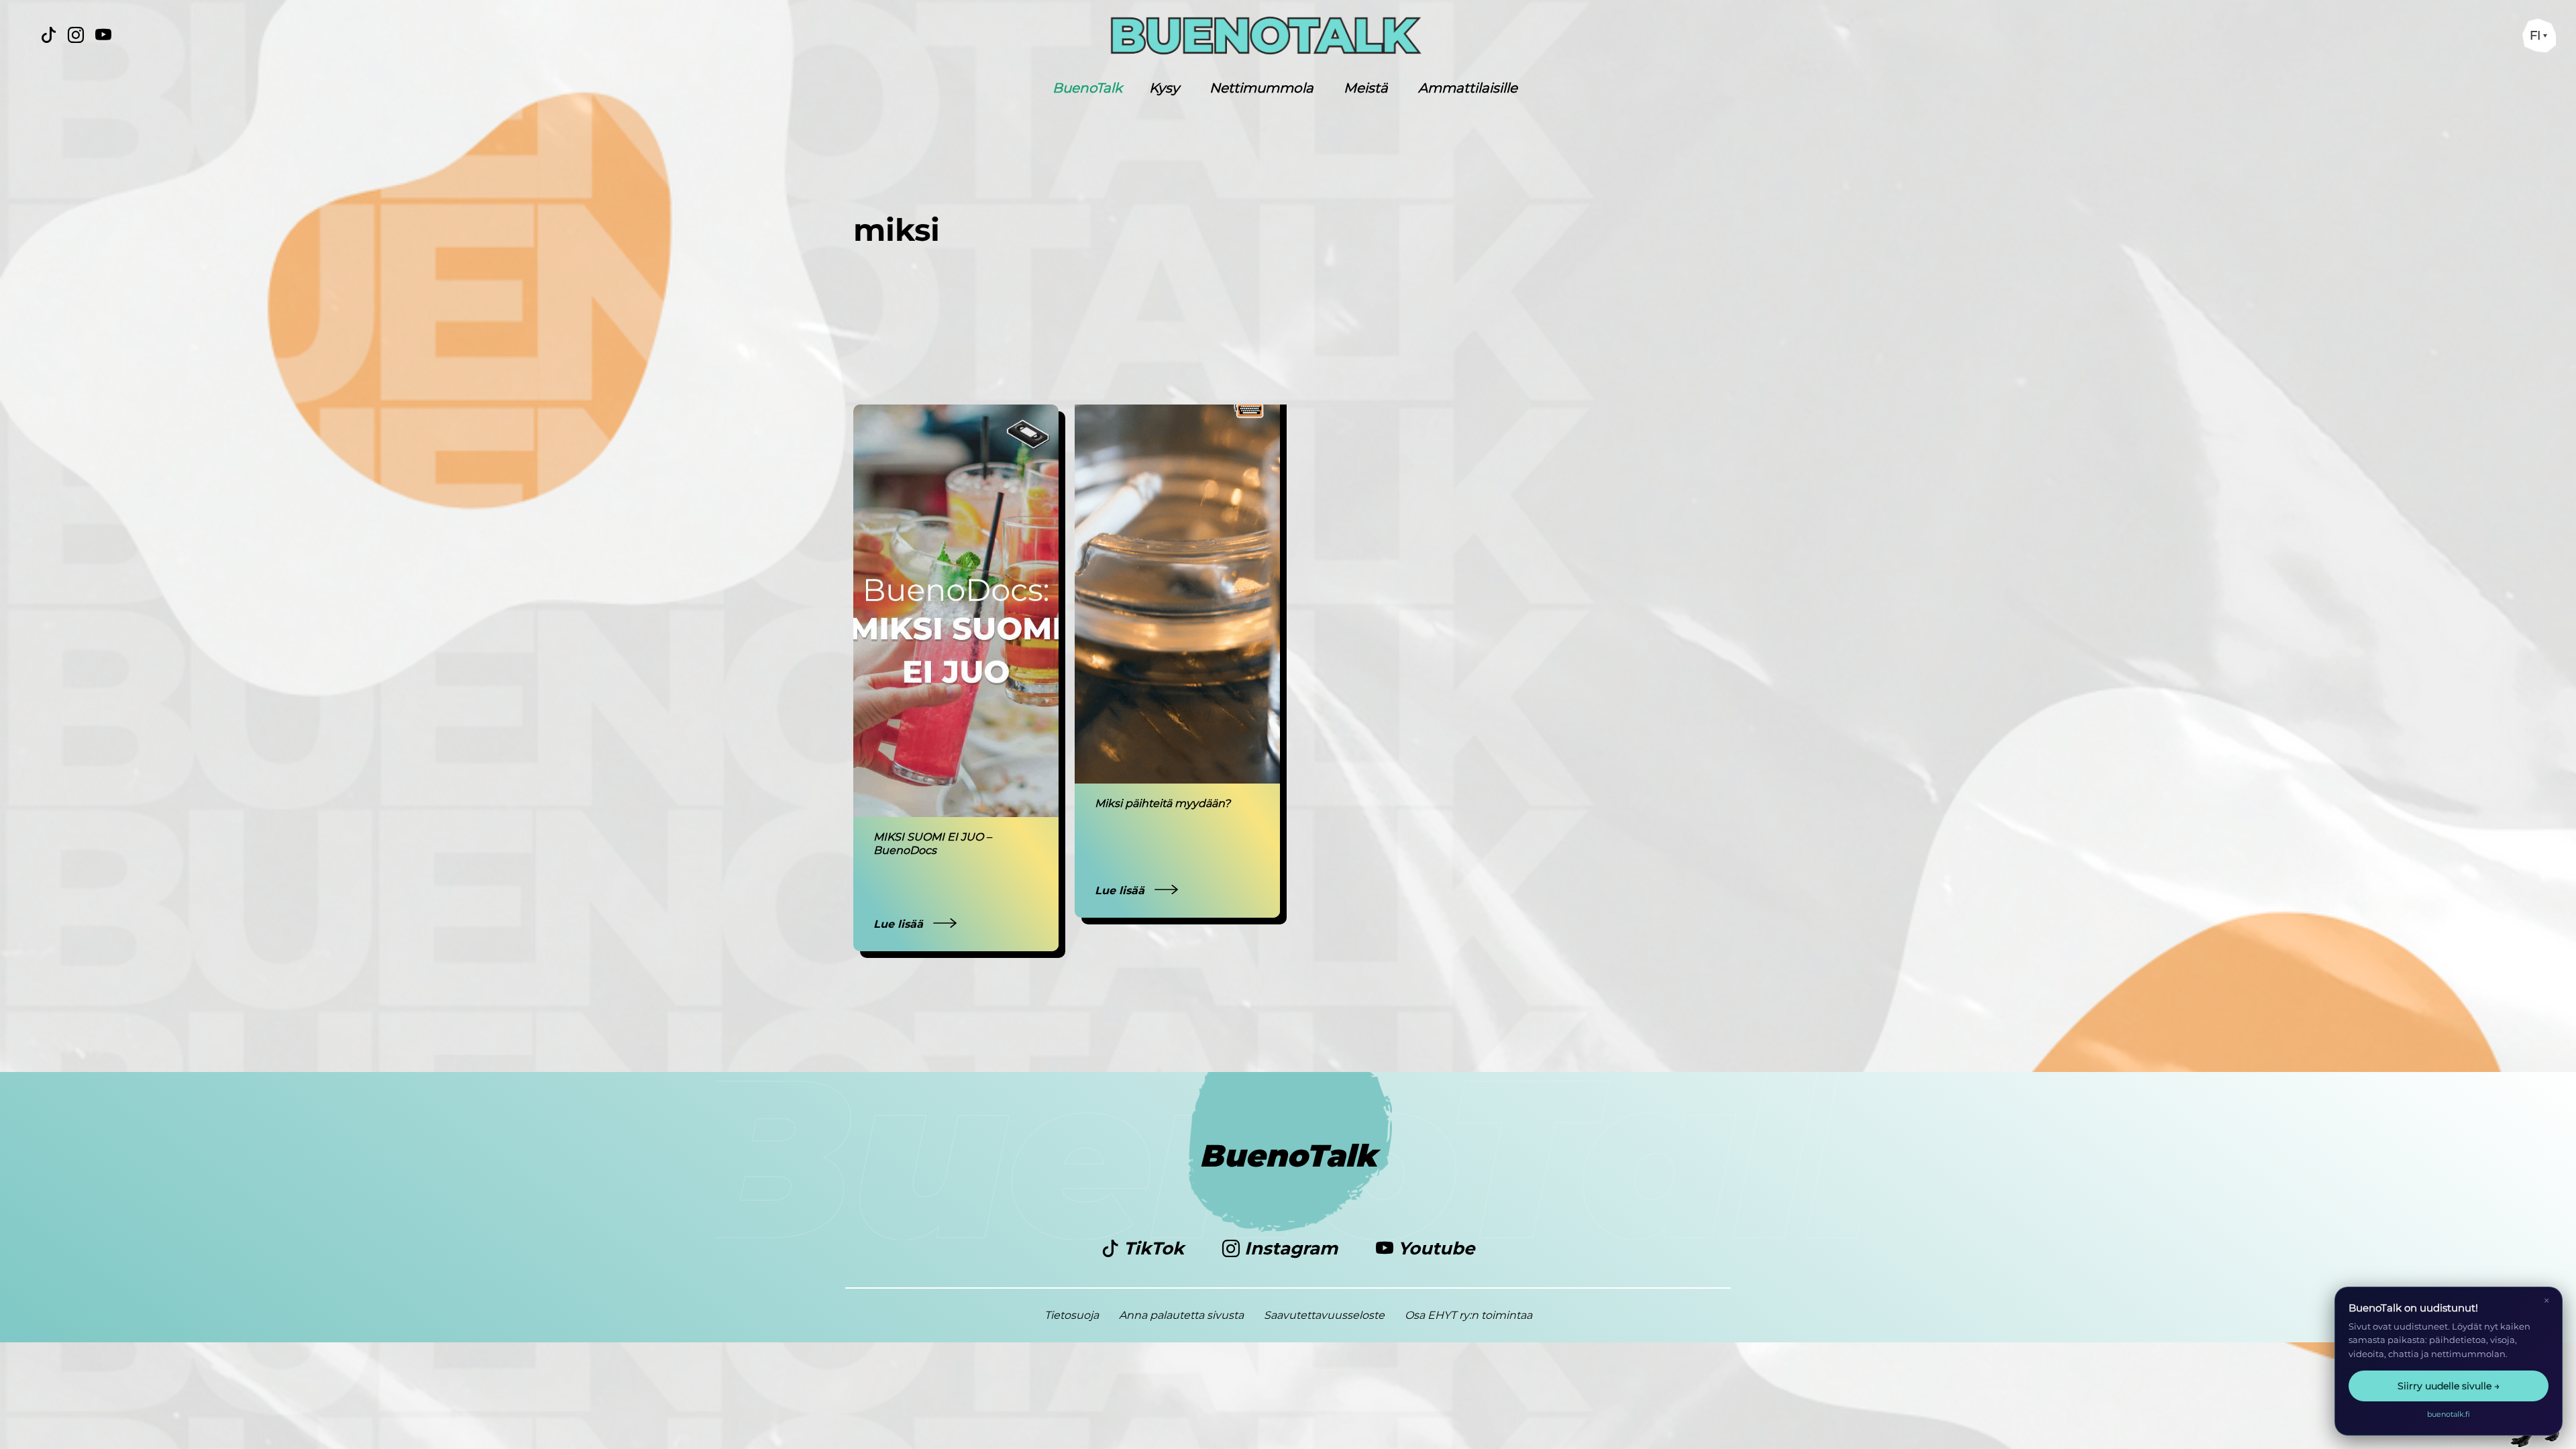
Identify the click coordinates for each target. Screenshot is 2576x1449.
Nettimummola (1262, 88)
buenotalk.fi (2449, 1414)
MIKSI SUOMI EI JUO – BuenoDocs (932, 844)
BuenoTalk (1087, 88)
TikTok (1154, 1248)
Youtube (1434, 1248)
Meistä (1366, 88)
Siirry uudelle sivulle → (2449, 1386)
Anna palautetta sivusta (1181, 1315)
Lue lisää (900, 924)
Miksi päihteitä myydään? (1163, 803)
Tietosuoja (1072, 1315)
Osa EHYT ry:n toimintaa (1468, 1315)
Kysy (1164, 88)
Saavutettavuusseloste (1324, 1315)
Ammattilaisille (1468, 88)
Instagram (1291, 1248)
